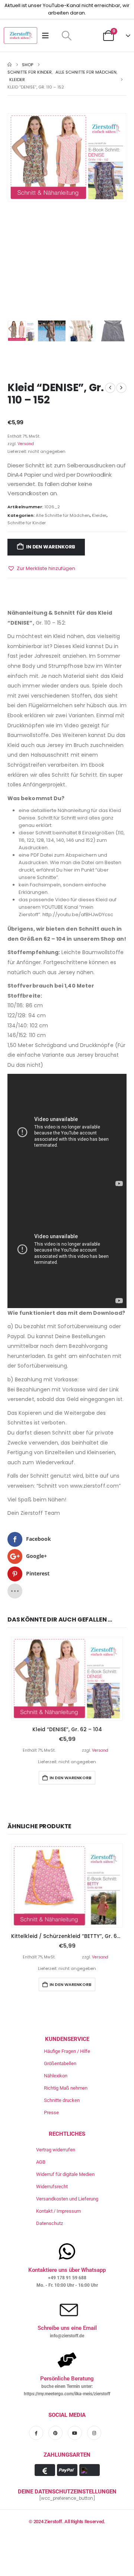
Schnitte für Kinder (27, 523)
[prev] (110, 388)
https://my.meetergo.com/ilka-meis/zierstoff (67, 2394)
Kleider (99, 515)
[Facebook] (36, 2433)
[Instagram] (94, 2433)
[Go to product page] (67, 1679)
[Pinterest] (55, 2433)
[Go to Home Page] (9, 65)
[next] (121, 388)
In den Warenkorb (51, 547)
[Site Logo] (20, 36)
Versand (26, 444)
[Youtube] (75, 2433)
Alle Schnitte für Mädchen (63, 515)
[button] (66, 36)
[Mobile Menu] (48, 36)
